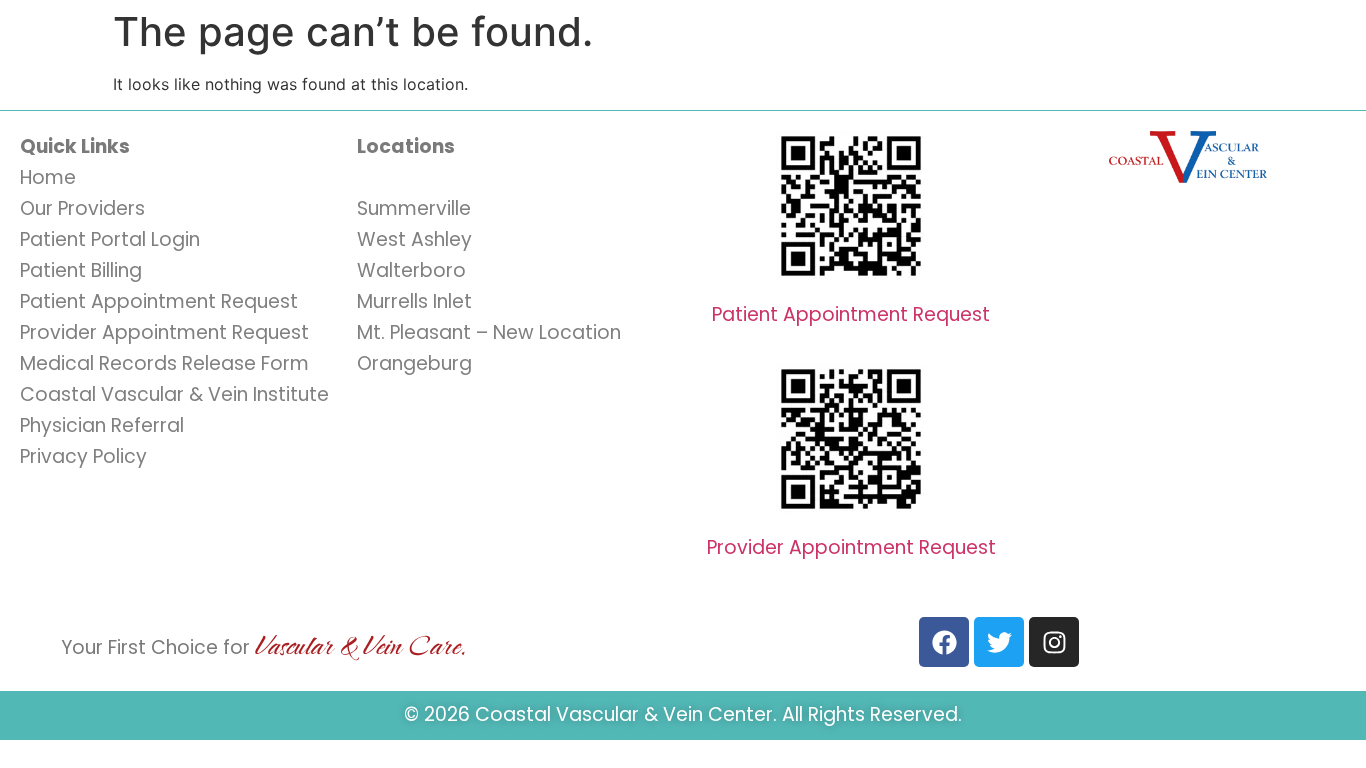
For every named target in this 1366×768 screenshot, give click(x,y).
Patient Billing (81, 270)
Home (48, 177)
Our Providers (82, 208)
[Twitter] (999, 642)
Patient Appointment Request (159, 301)
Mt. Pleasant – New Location (489, 332)
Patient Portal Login (110, 239)
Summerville (414, 208)
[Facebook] (944, 642)
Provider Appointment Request (164, 332)
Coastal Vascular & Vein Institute (174, 394)
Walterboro (411, 270)
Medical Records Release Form (164, 363)
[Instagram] (1054, 642)
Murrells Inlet (414, 301)
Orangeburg (414, 363)
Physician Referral (102, 425)
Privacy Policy (83, 456)
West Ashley (414, 239)
